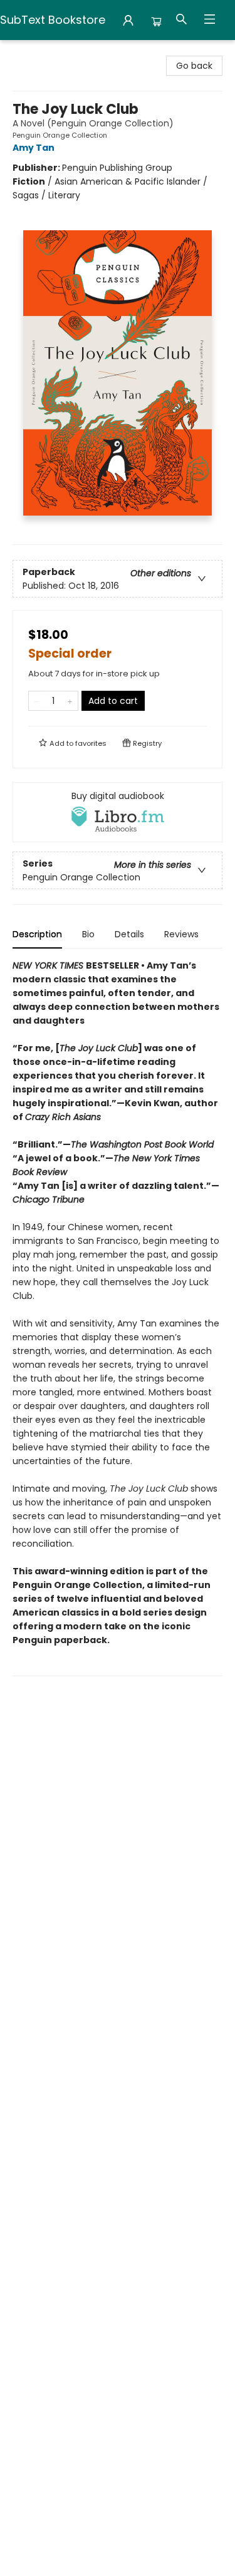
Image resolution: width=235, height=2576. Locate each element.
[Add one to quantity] (70, 701)
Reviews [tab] (181, 934)
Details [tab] (129, 934)
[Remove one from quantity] (37, 701)
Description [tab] (37, 934)
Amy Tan (34, 148)
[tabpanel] (118, 1317)
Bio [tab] (88, 934)
